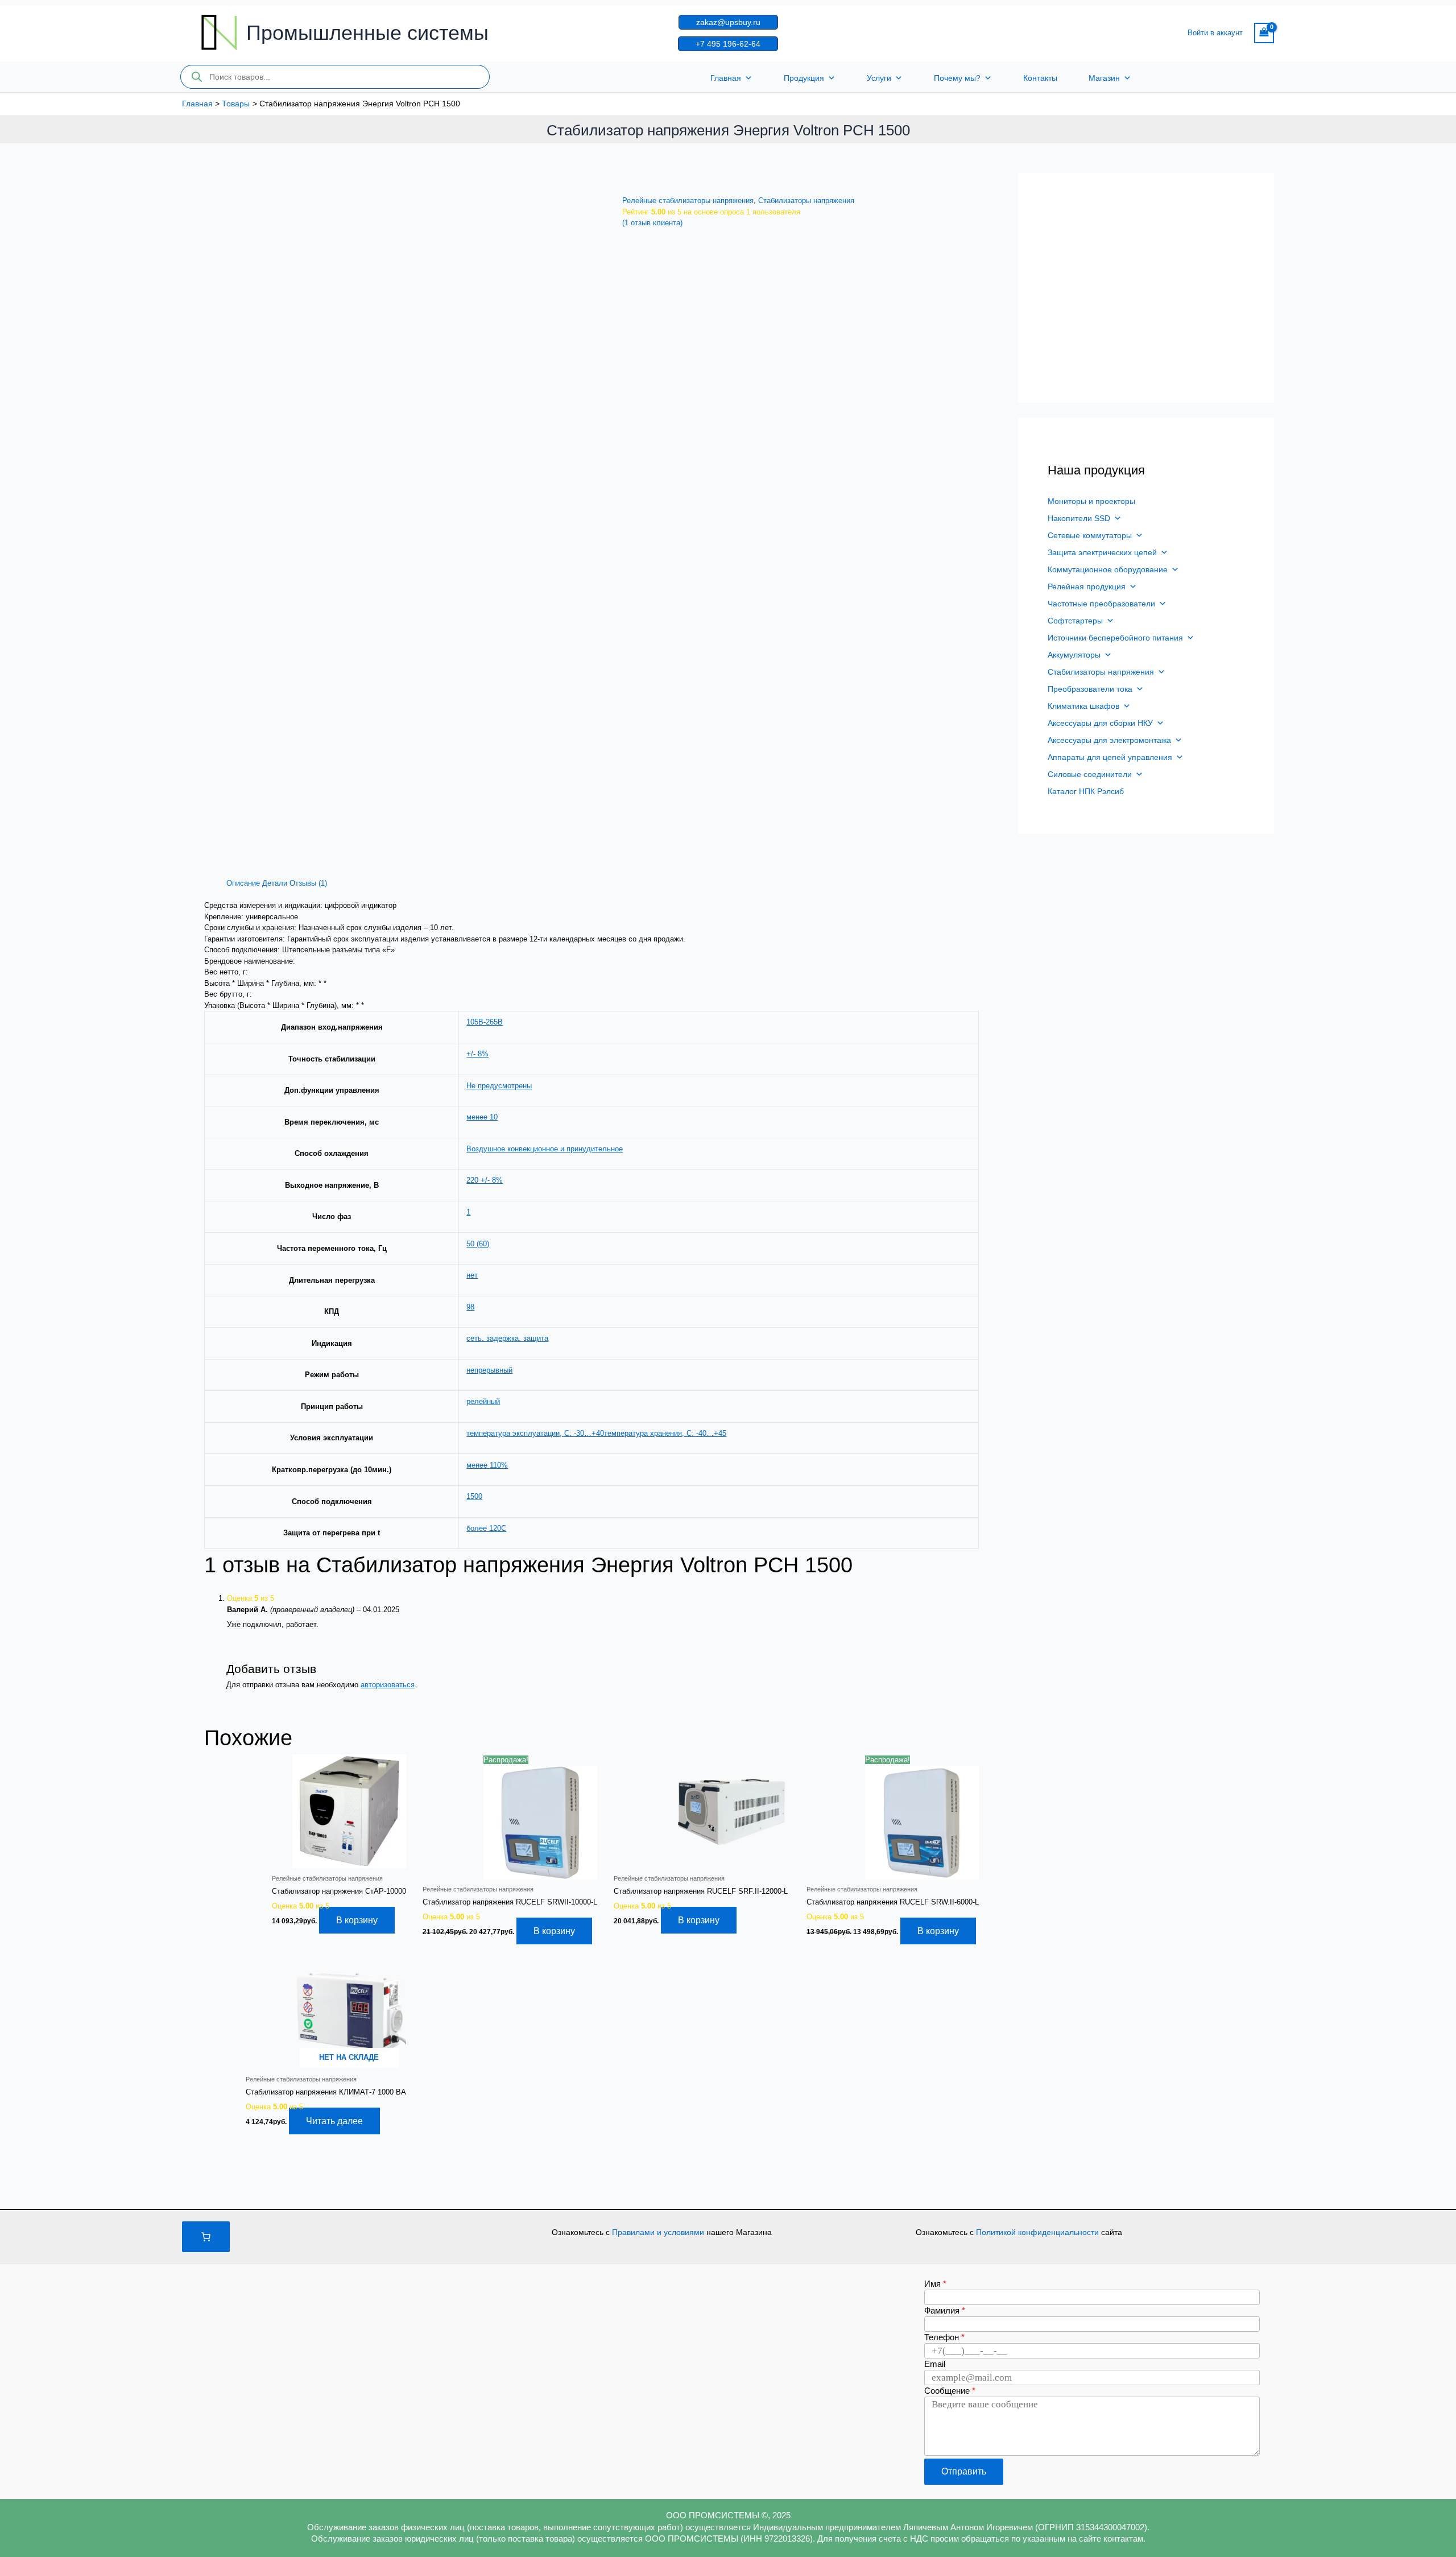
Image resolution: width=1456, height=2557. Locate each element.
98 (470, 1307)
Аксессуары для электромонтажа (1109, 740)
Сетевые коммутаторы (1090, 535)
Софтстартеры (1075, 621)
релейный (483, 1401)
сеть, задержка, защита (507, 1338)
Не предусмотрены (499, 1086)
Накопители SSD (1079, 518)
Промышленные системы (367, 33)
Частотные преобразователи (1101, 604)
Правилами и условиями (659, 2232)
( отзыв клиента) (652, 223)
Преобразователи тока (1090, 689)
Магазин (1104, 78)
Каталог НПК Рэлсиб (1086, 791)
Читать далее (334, 2121)
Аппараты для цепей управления (1110, 757)
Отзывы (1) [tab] (308, 883)
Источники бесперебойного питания (1115, 638)
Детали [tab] (275, 883)
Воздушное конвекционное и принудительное (545, 1149)
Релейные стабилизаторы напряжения (688, 201)
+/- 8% (477, 1054)
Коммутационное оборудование (1108, 569)
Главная (726, 78)
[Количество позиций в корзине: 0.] (206, 2237)
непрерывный (489, 1370)
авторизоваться (388, 1685)
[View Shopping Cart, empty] (1264, 33)
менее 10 (482, 1117)
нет (472, 1275)
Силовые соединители (1090, 774)
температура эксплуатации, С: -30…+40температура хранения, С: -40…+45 (596, 1433)
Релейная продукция (1087, 586)
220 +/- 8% (485, 1180)
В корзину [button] (357, 1920)
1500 (474, 1496)
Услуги (879, 78)
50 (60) (478, 1244)
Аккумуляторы (1074, 655)
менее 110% (487, 1465)
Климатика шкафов (1083, 706)
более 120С (486, 1528)
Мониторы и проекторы (1091, 501)
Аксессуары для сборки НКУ (1100, 723)
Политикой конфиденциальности (1039, 2232)
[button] (728, 22)
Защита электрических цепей (1102, 552)
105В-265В (485, 1022)
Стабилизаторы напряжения (806, 201)
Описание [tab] (243, 883)
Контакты (1040, 78)
